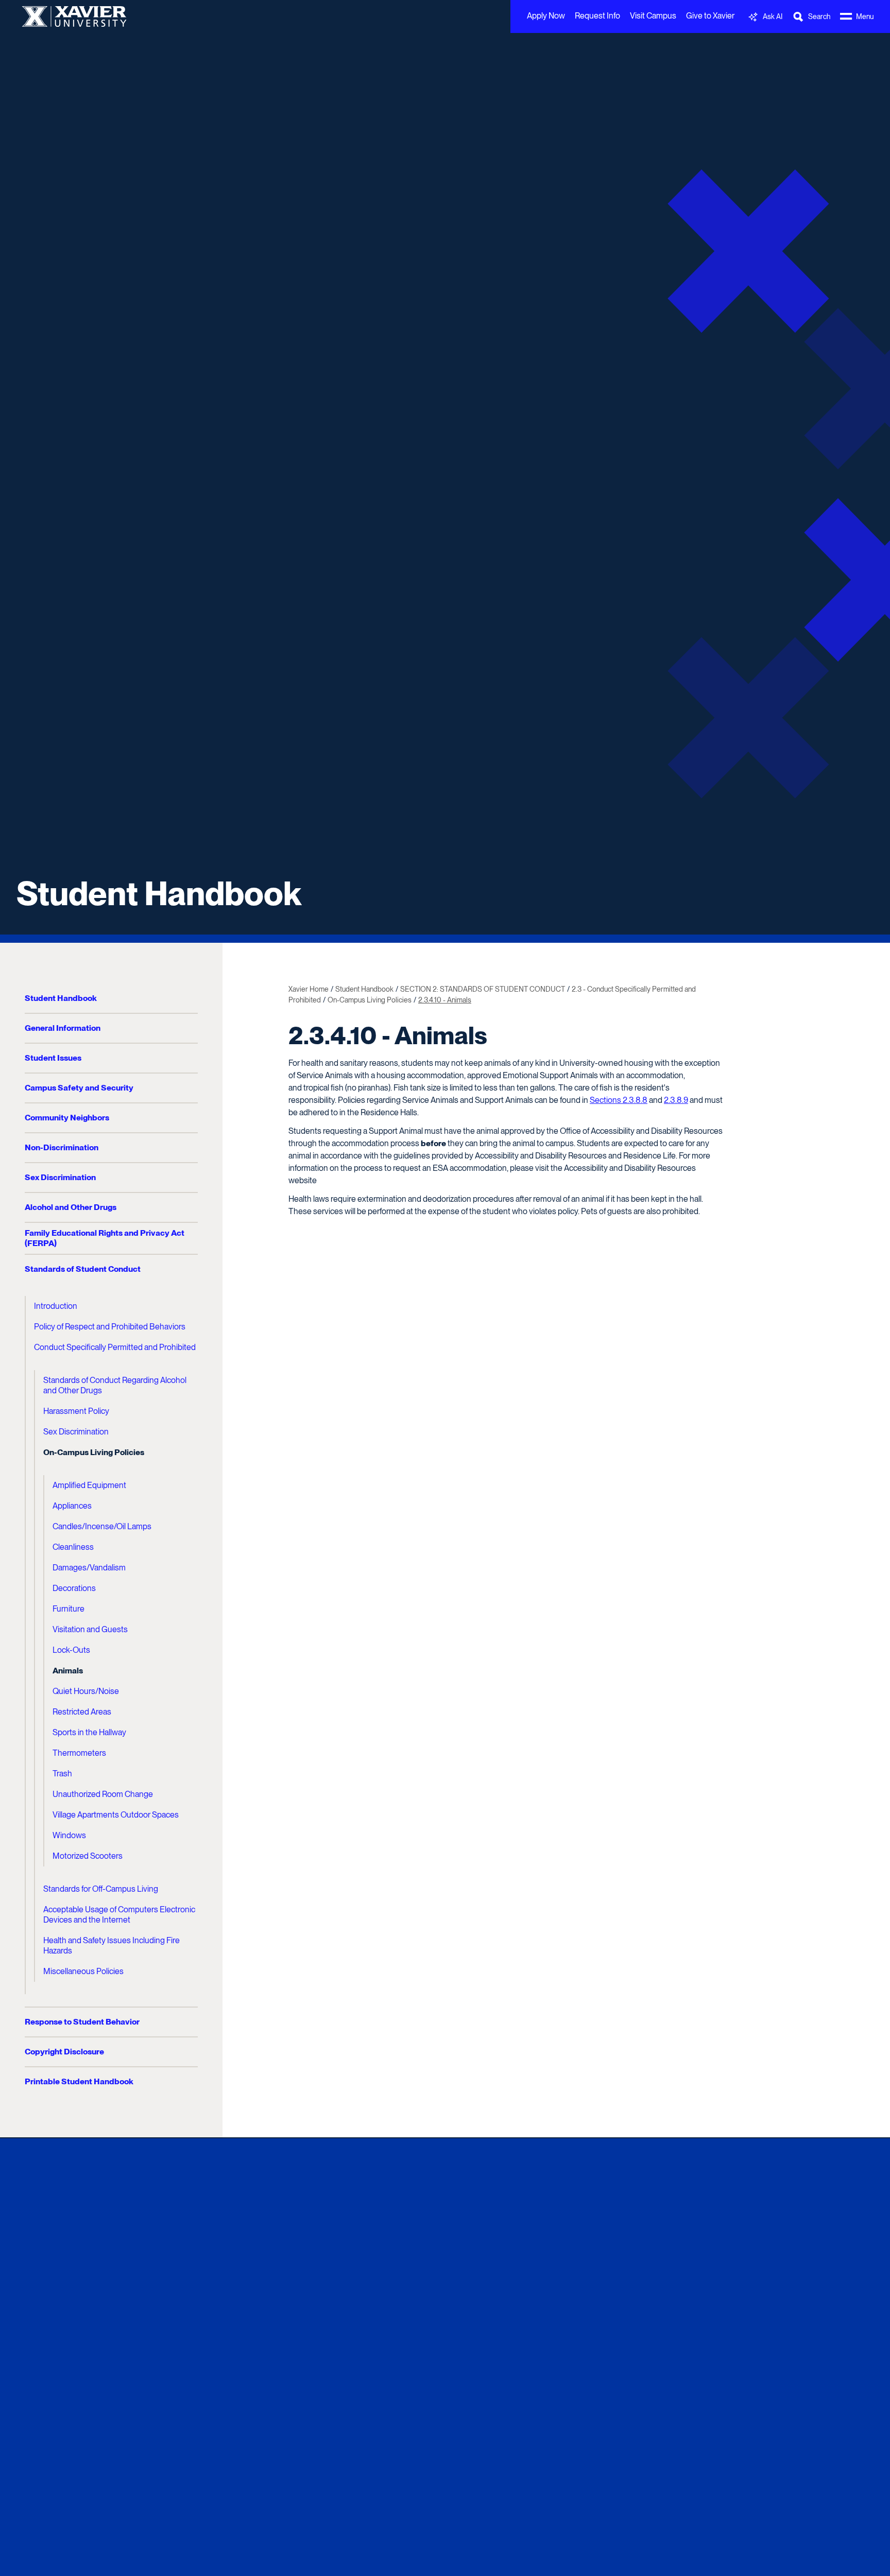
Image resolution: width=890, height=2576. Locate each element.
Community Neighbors (67, 1118)
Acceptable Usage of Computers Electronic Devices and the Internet (119, 1915)
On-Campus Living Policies (94, 1452)
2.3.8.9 (676, 1100)
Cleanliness (73, 1547)
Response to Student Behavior (82, 2022)
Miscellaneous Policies (83, 1971)
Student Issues (53, 1058)
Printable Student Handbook (79, 2081)
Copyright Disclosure (64, 2052)
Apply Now (546, 16)
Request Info (597, 16)
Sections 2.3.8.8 (619, 1100)
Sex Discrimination (60, 1177)
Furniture (69, 1609)
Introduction (56, 1306)
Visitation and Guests (90, 1629)
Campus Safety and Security (79, 1088)
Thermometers (79, 1753)
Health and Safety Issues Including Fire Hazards (112, 1946)
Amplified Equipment (89, 1485)
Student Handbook (159, 893)
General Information (63, 1028)
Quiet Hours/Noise (86, 1691)
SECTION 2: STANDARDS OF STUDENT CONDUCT (483, 989)
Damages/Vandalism (89, 1568)
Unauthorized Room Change (103, 1794)
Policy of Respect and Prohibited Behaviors (110, 1327)
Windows (69, 1835)
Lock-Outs (71, 1650)
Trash (62, 1774)
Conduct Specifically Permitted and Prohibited (115, 1347)
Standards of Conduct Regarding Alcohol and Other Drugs (115, 1385)
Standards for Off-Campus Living (101, 1889)
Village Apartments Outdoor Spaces (116, 1815)
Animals (68, 1671)
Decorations (74, 1588)
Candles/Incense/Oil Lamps (102, 1526)
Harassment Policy (76, 1411)
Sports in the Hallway (89, 1732)
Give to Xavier (710, 16)
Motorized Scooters (88, 1856)
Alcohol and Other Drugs (71, 1207)
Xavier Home (309, 989)
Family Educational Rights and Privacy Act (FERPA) (105, 1238)
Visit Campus (653, 16)
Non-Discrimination (62, 1147)
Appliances (72, 1506)
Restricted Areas (82, 1712)
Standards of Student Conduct (83, 1269)
